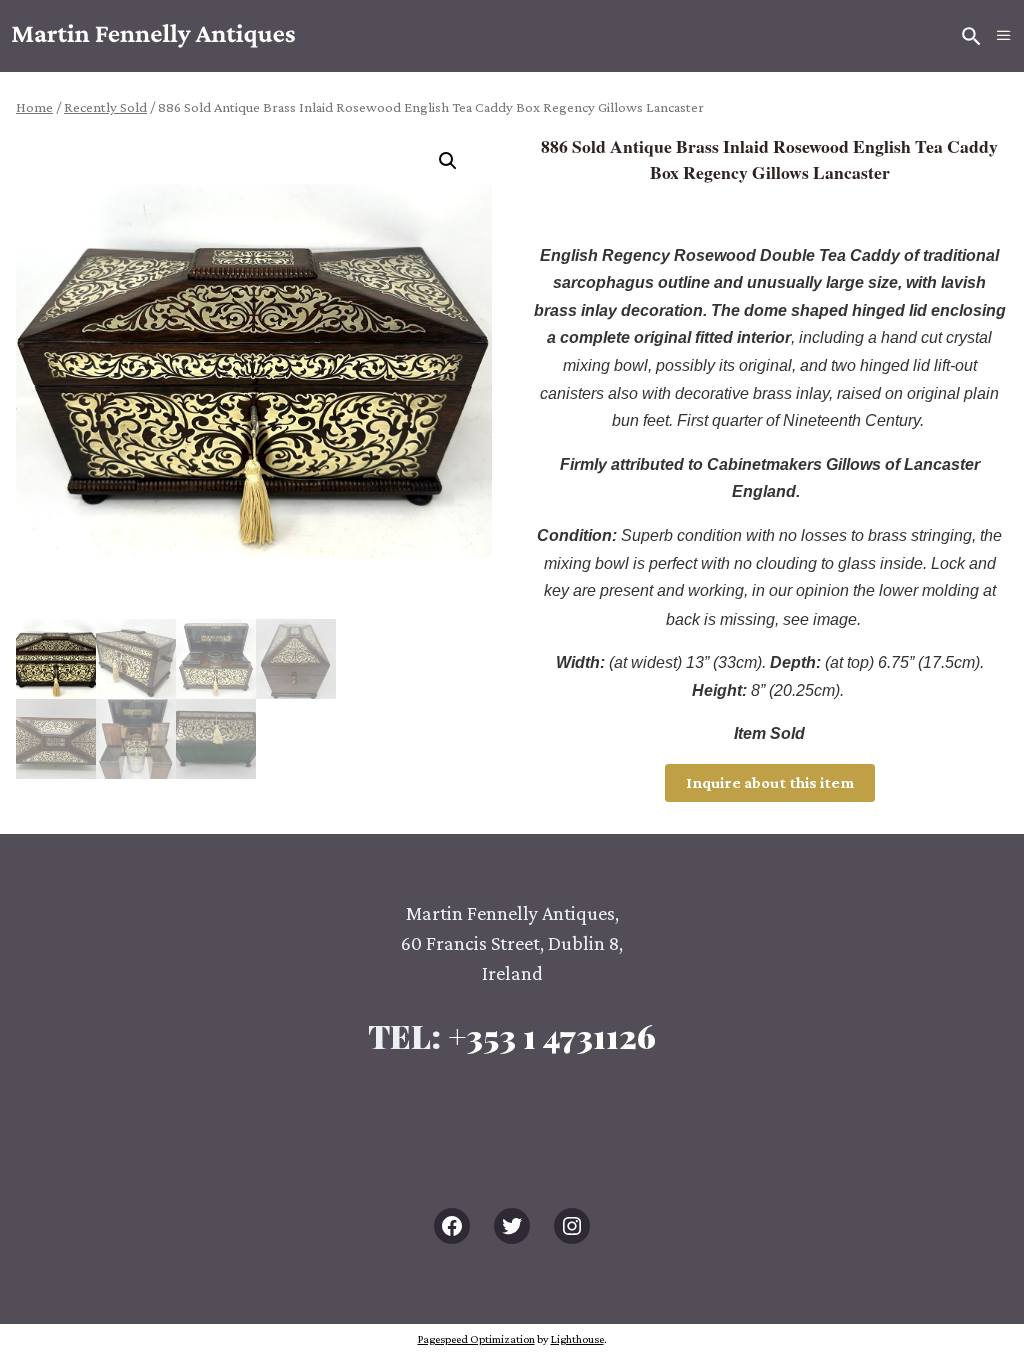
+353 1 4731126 (552, 1035)
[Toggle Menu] (1004, 36)
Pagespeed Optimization (476, 1339)
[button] (456, 169)
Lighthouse (577, 1339)
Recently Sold (105, 107)
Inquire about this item (770, 782)
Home (34, 107)
